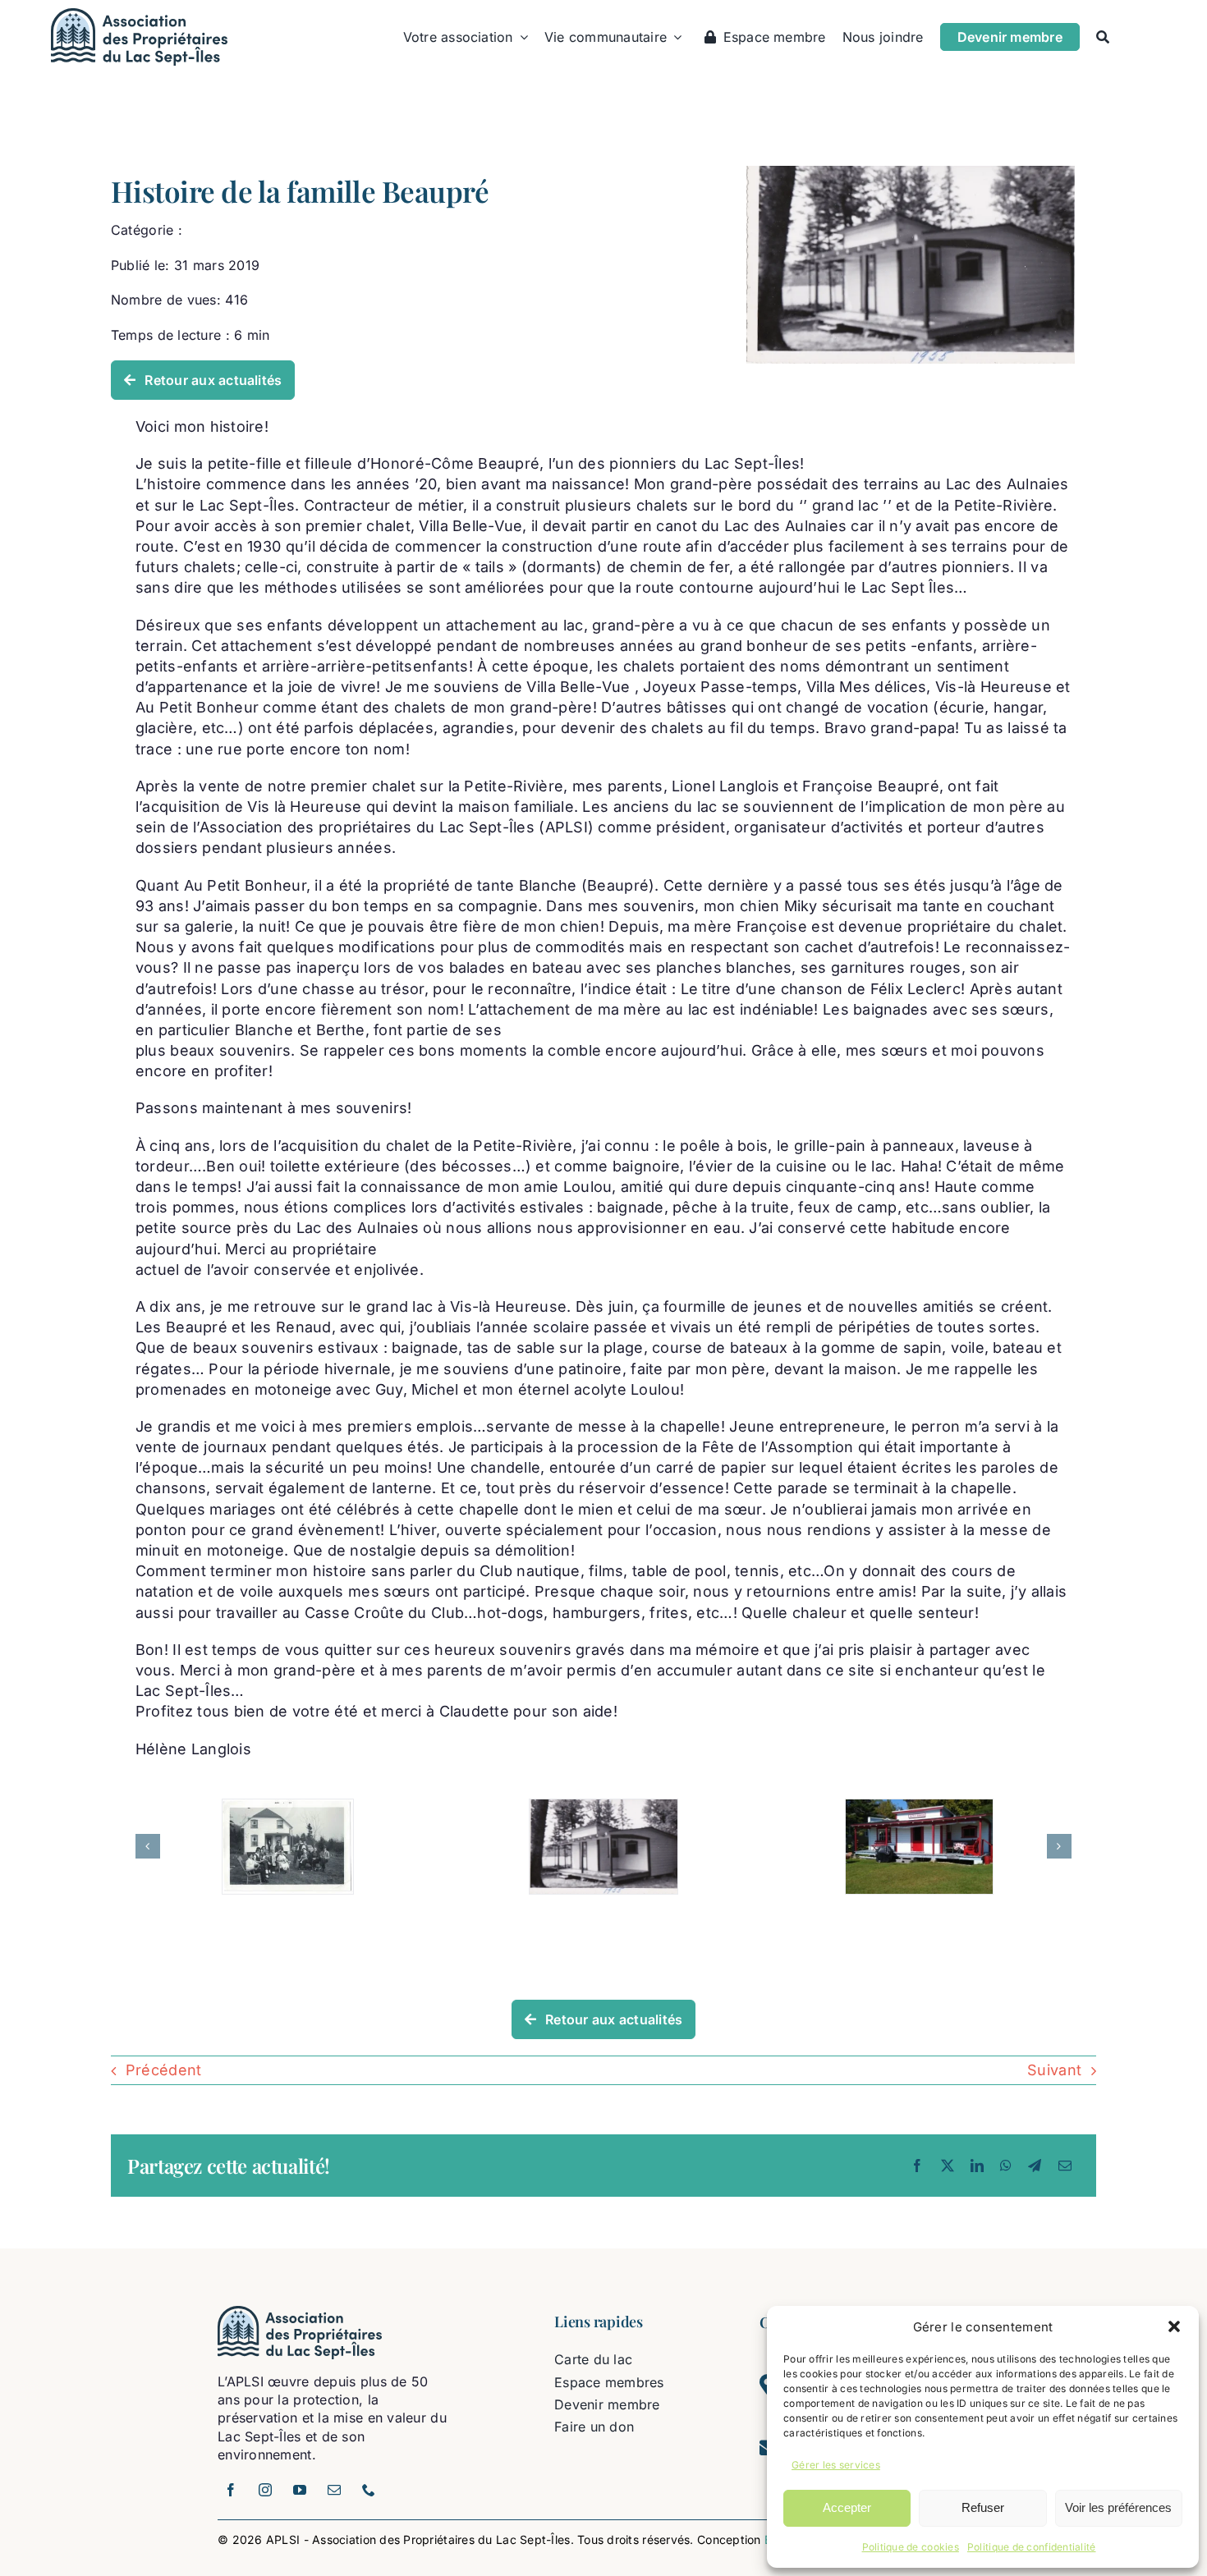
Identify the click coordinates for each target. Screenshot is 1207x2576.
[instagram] (265, 2490)
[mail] (334, 2490)
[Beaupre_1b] (288, 1847)
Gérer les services (836, 2465)
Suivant (1054, 2070)
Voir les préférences (1118, 2507)
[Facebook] (917, 2166)
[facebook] (231, 2490)
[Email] (1065, 2166)
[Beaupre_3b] (919, 1847)
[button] (1174, 2326)
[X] (948, 2166)
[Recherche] (1103, 37)
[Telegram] (1035, 2166)
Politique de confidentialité (1032, 2547)
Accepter (847, 2507)
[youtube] (300, 2490)
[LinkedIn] (977, 2166)
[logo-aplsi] (139, 15)
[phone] (369, 2490)
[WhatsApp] (1006, 2166)
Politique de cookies (911, 2547)
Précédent (163, 2070)
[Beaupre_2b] (911, 173)
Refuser (983, 2507)
